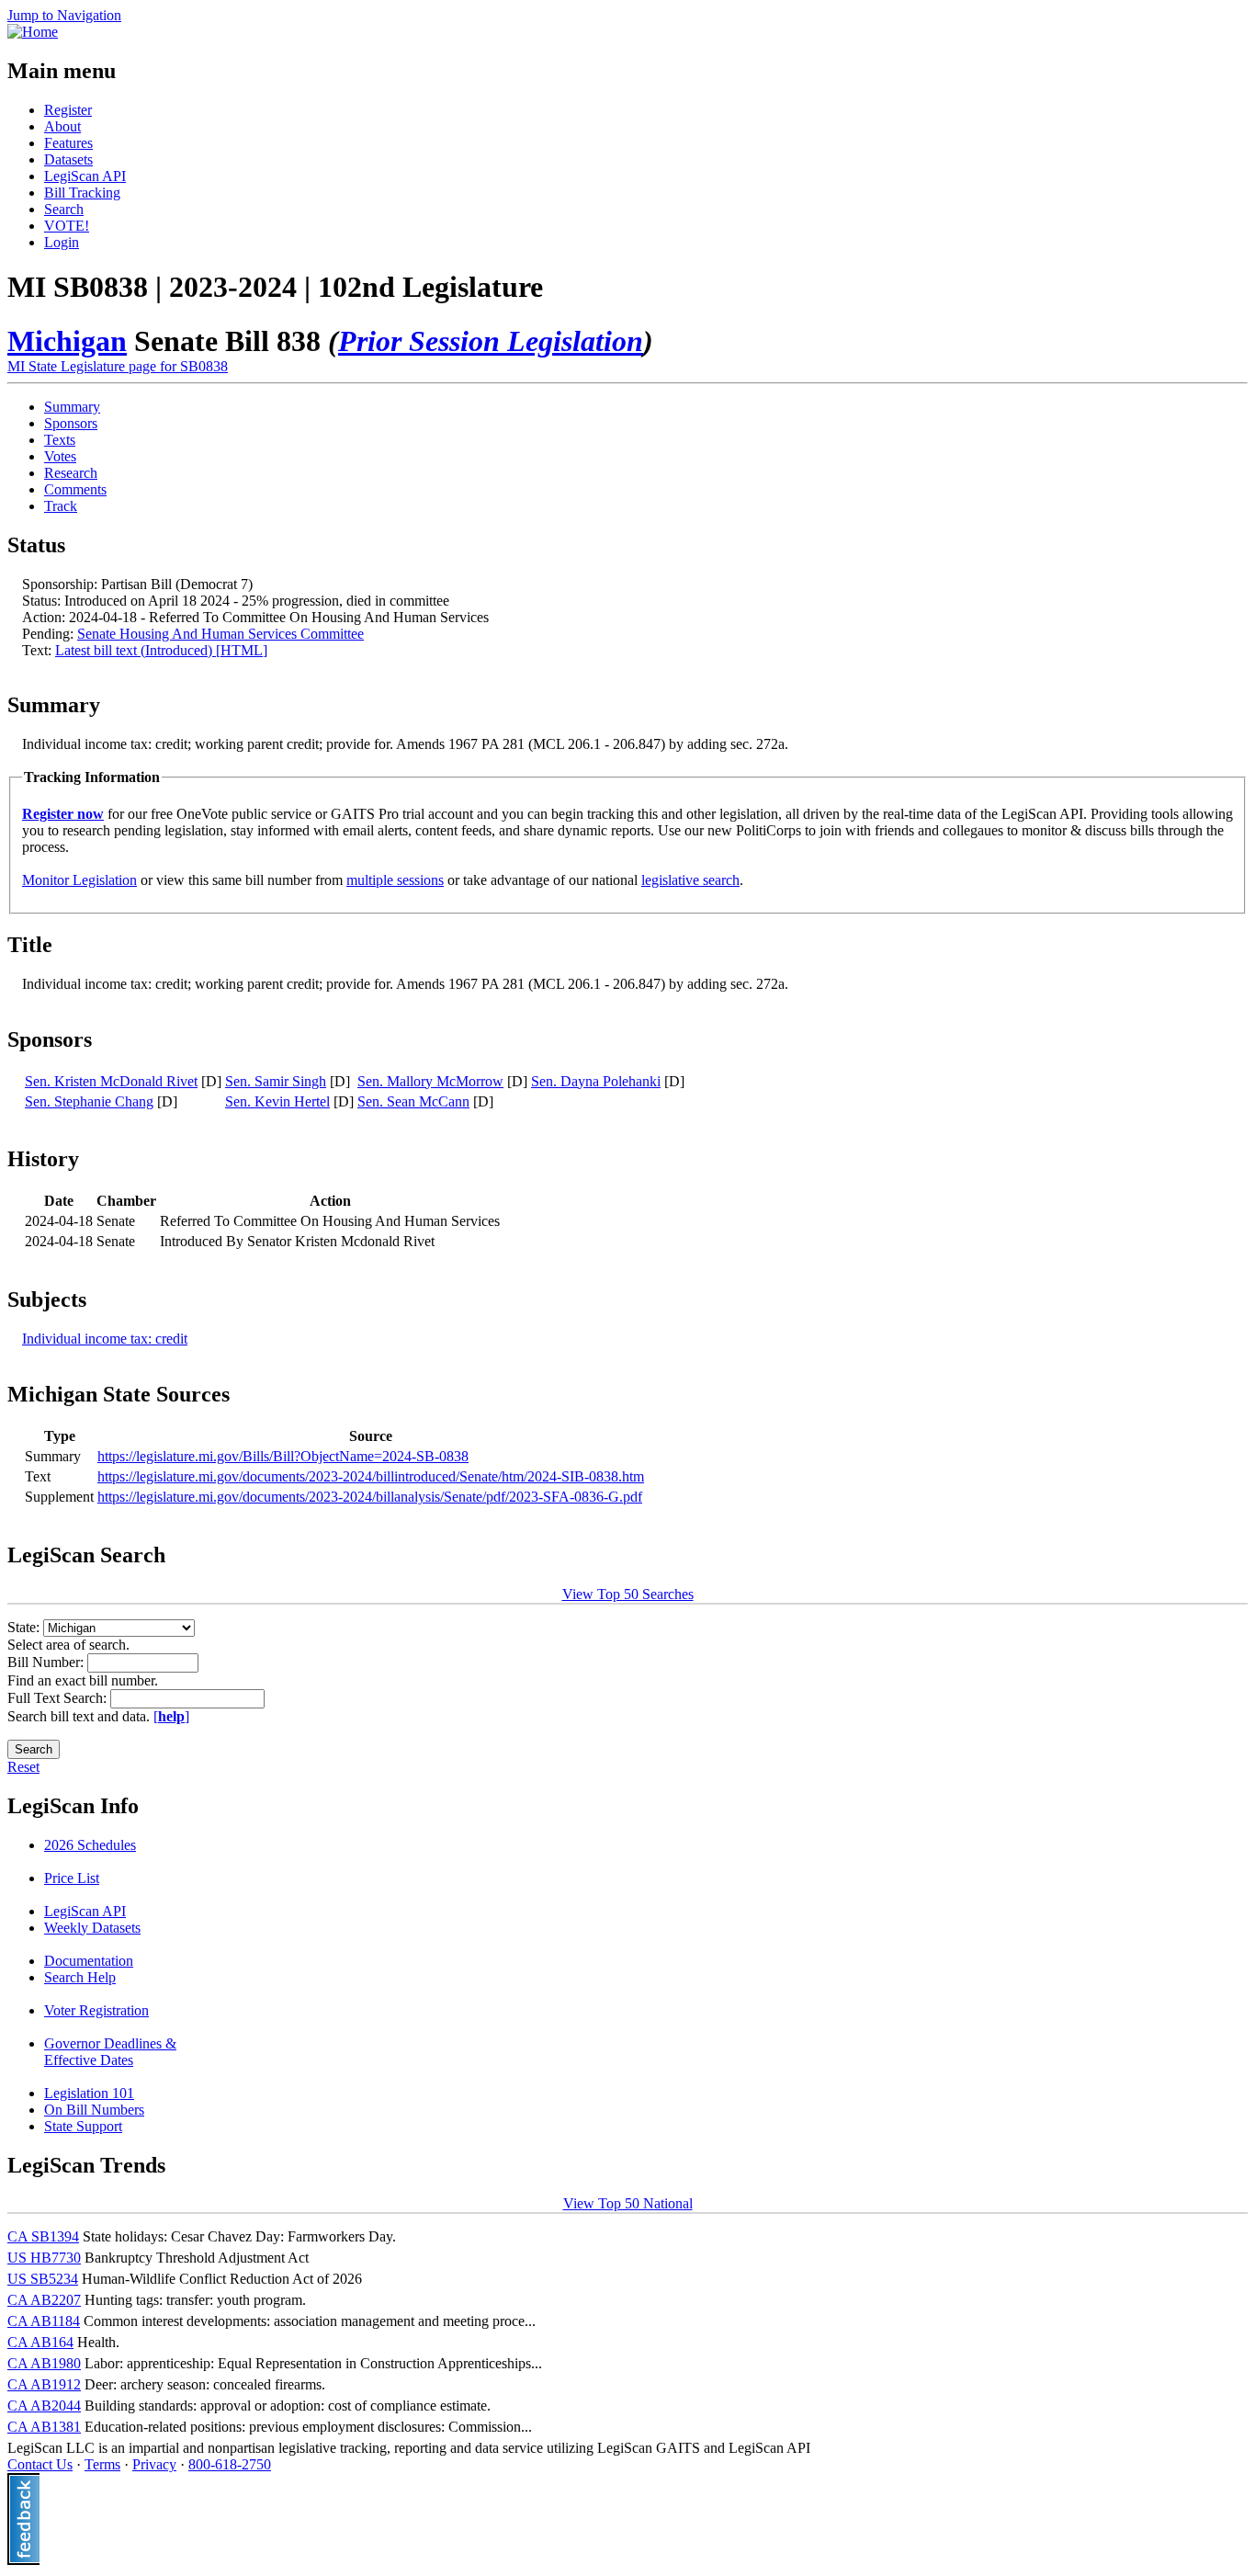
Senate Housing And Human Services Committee (220, 634)
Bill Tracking (82, 193)
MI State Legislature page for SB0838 (118, 366)
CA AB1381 (44, 2427)
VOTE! (67, 226)
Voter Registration (96, 2010)
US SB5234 (43, 2279)
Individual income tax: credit (105, 1339)
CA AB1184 (44, 2321)
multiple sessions (395, 880)
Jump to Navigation (64, 15)
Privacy (154, 2464)
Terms (102, 2464)
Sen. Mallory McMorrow (430, 1081)
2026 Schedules (90, 1845)
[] (171, 1716)
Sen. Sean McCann (413, 1101)
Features (68, 143)
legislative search (690, 880)
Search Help (80, 1977)
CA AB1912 (44, 2384)
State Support (83, 2126)
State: (25, 1627)
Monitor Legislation (79, 880)
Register (68, 110)
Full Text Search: (59, 1698)
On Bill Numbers (94, 2110)
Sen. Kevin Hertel (277, 1101)
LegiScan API (85, 176)
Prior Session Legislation (491, 341)
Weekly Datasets (92, 1928)
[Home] (33, 32)
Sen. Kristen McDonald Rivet (111, 1081)
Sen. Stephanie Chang (89, 1101)
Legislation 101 (89, 2093)
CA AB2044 (44, 2406)
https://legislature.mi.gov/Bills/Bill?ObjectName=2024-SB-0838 (283, 1456)
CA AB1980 (44, 2363)
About (62, 126)
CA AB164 (40, 2342)
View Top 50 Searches (628, 1594)
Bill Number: (47, 1662)
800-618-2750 (230, 2464)
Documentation (89, 1961)
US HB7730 (44, 2258)
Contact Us (40, 2464)
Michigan (67, 341)
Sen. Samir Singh (276, 1081)
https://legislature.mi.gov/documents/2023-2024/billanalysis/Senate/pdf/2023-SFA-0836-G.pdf (370, 1497)
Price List (72, 1878)
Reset (23, 1767)
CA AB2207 (44, 2300)
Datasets (68, 159)
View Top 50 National (628, 2203)
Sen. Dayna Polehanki (596, 1081)
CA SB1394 (43, 2236)
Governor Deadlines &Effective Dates (110, 2052)
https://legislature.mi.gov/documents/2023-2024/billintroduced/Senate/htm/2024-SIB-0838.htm (371, 1476)
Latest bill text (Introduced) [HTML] (161, 650)
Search (64, 209)
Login (62, 242)
